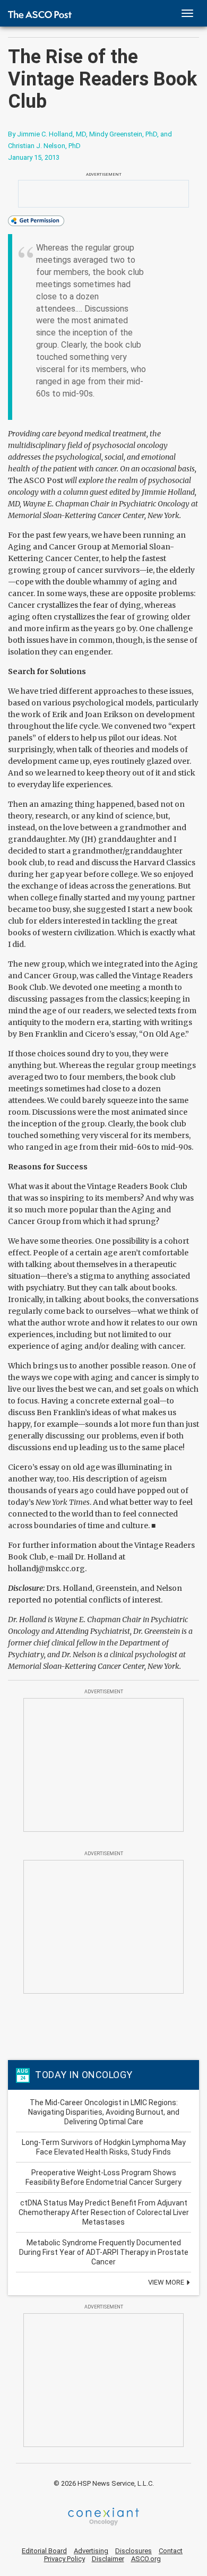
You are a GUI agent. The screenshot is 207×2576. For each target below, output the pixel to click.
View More (167, 2282)
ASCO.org (146, 2559)
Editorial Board (44, 2551)
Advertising (91, 2551)
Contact (171, 2551)
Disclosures (133, 2551)
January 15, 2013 (34, 157)
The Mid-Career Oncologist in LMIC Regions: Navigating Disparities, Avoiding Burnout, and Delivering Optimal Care (104, 2112)
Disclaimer (108, 2559)
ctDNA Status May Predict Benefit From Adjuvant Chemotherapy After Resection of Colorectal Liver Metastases (104, 2212)
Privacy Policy (64, 2559)
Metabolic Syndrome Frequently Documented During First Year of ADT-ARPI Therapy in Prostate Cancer (104, 2252)
